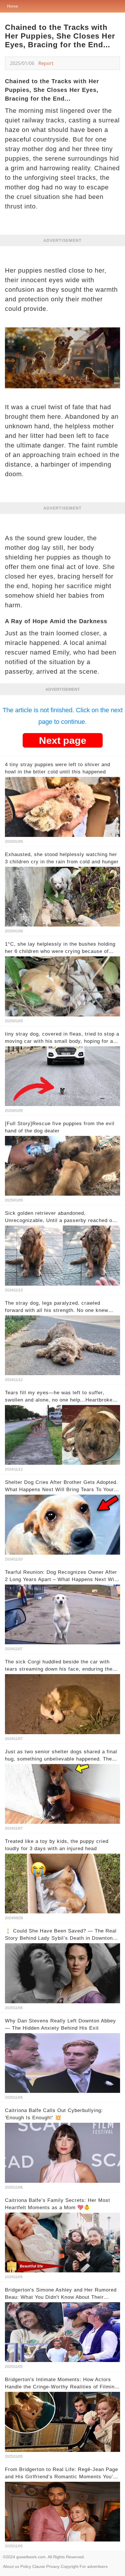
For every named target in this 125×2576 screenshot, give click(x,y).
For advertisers (94, 2566)
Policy (26, 2566)
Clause (39, 2566)
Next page (63, 740)
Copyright (70, 2566)
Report (46, 63)
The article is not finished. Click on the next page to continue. (63, 716)
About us (11, 2566)
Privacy (53, 2566)
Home (12, 6)
